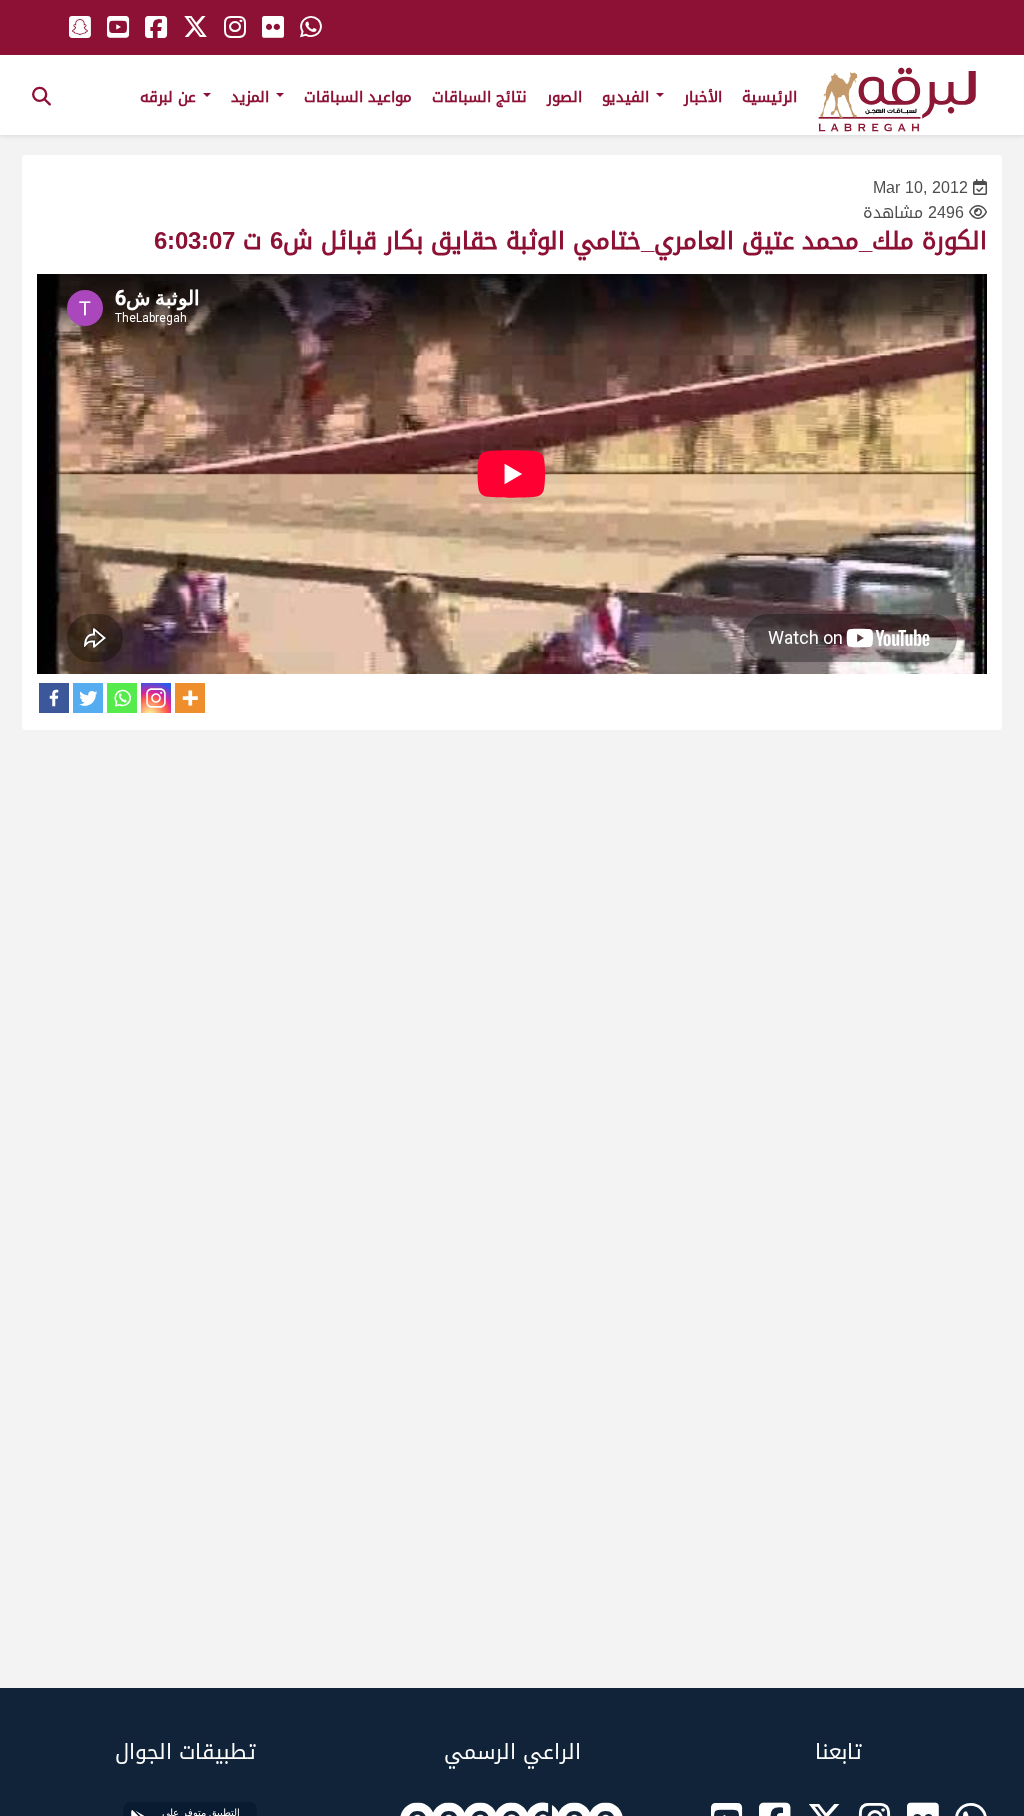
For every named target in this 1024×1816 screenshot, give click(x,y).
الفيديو (628, 97)
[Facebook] (54, 698)
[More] (190, 698)
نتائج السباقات (479, 97)
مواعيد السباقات (358, 97)
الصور (564, 97)
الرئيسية (769, 97)
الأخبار (703, 97)
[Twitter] (88, 698)
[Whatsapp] (122, 698)
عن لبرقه (170, 97)
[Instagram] (156, 698)
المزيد (252, 97)
